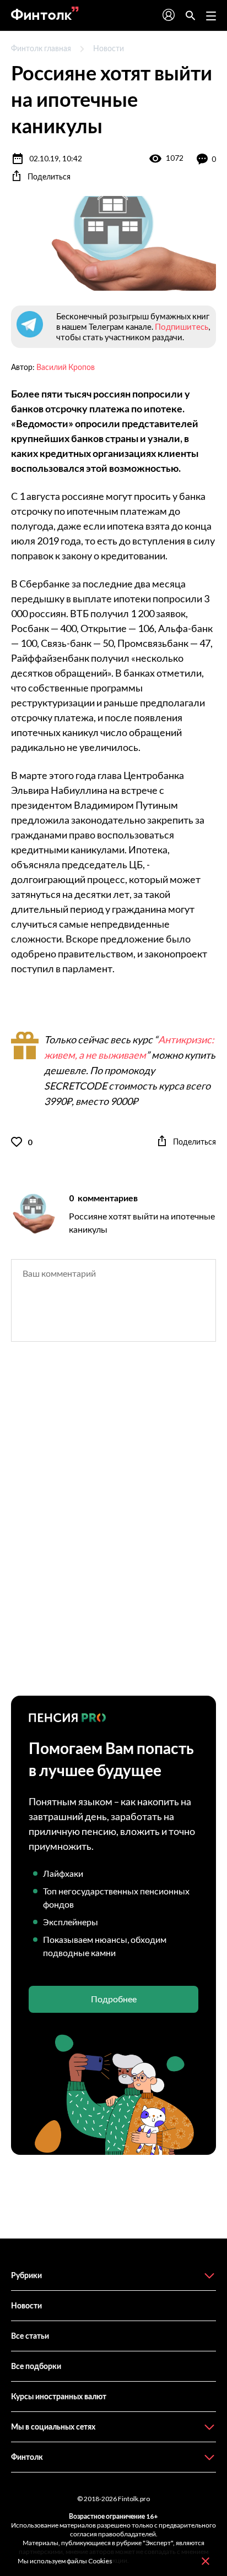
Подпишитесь (182, 326)
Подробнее (114, 1999)
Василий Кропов (66, 367)
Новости (109, 48)
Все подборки (36, 2366)
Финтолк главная (41, 48)
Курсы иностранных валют (59, 2396)
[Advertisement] (113, 1528)
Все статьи (30, 2336)
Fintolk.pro (134, 2499)
